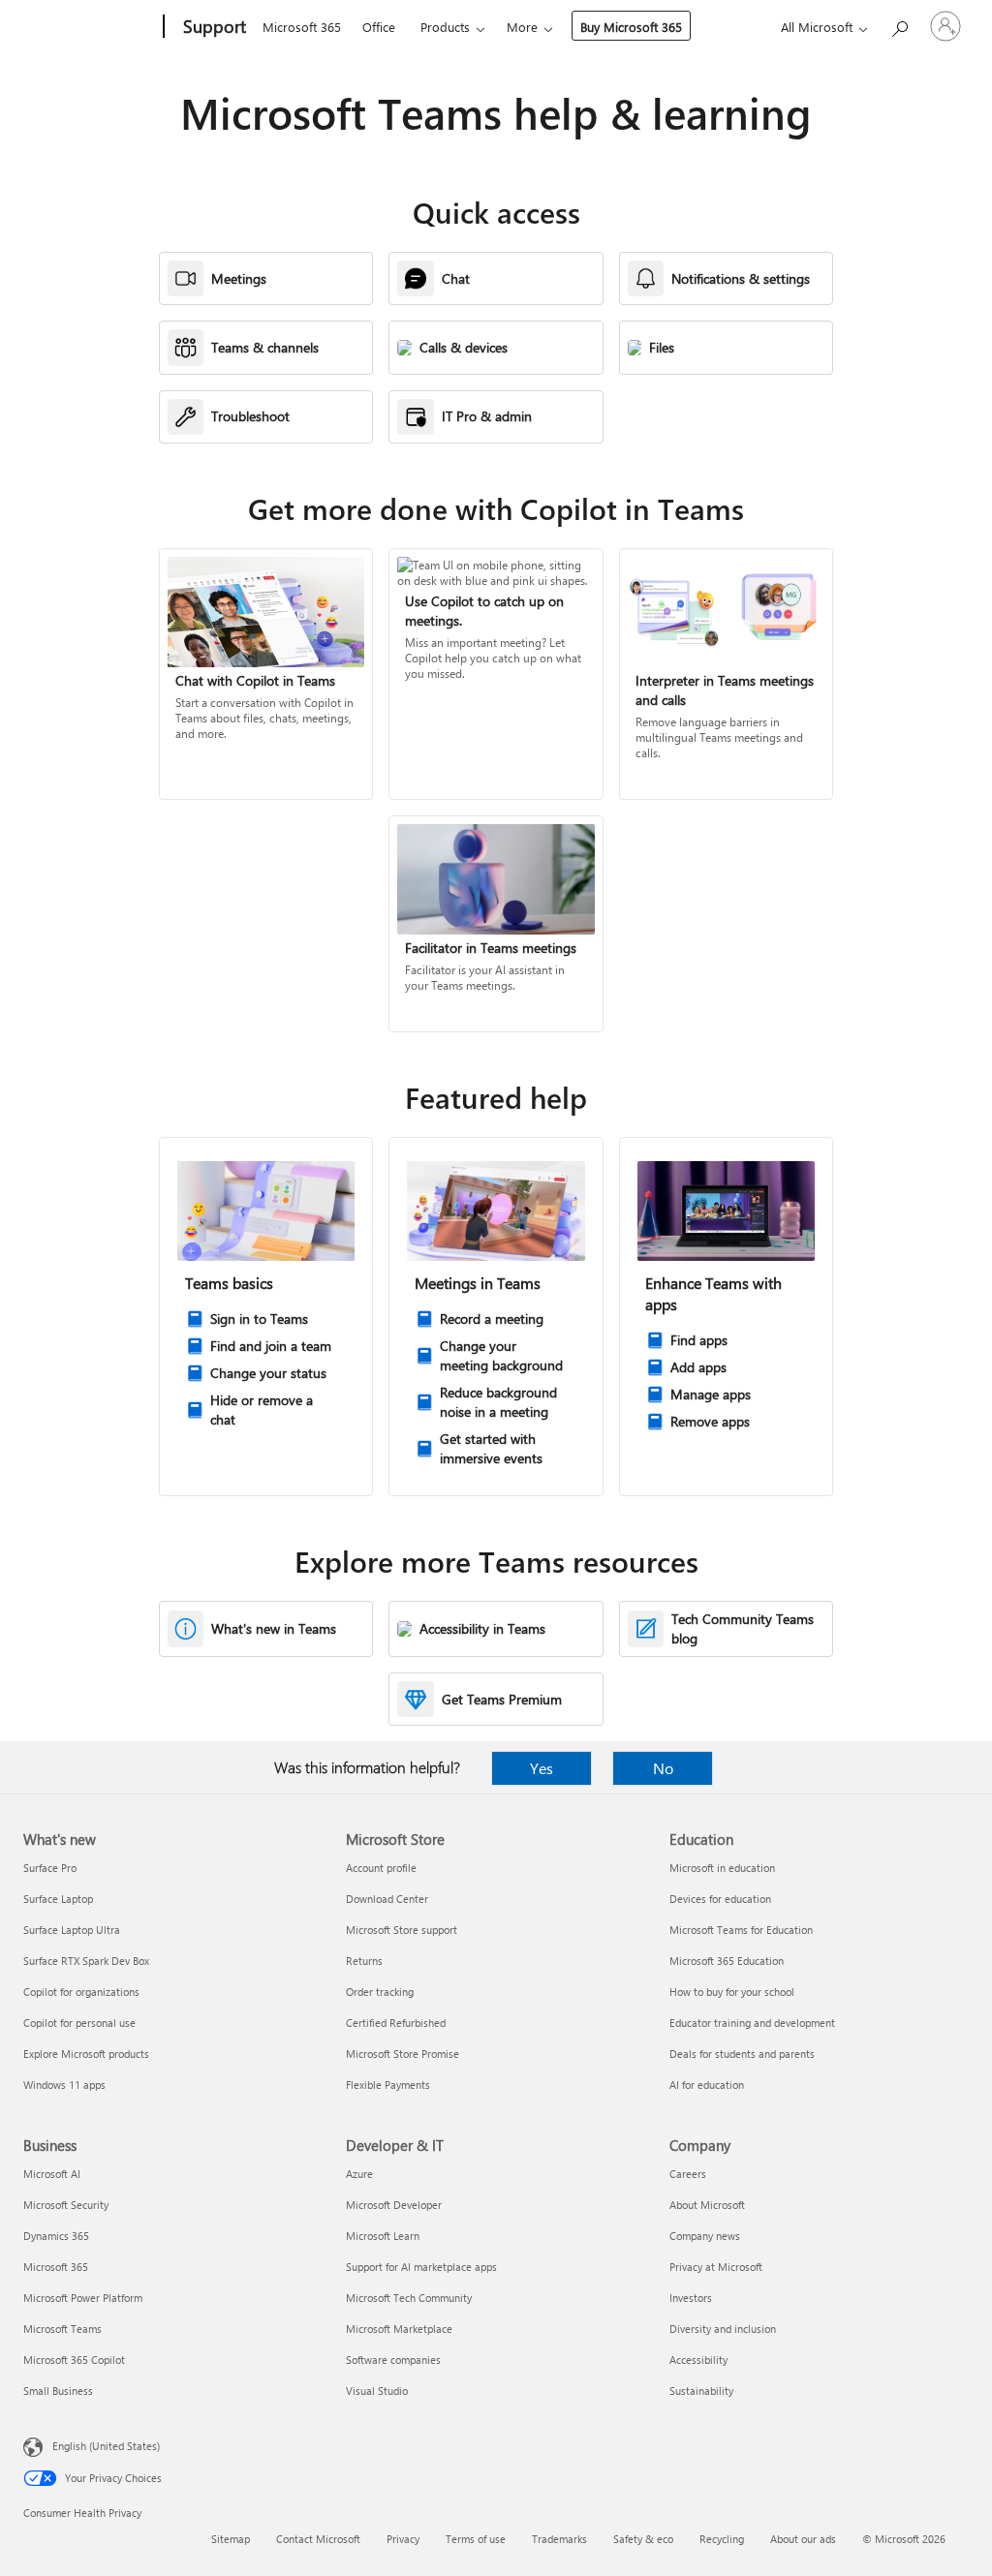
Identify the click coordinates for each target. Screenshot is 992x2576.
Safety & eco (643, 2539)
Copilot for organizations (81, 1992)
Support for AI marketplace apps (421, 2267)
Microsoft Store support (402, 1930)
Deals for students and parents (742, 2054)
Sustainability (701, 2391)
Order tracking (380, 1992)
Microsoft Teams (62, 2329)
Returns (364, 1961)
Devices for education (720, 1899)
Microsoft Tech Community (409, 2298)
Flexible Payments (388, 2085)
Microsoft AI (52, 2174)
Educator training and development (752, 2023)
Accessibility (698, 2360)
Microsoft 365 (302, 27)
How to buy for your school (732, 1992)
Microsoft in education (722, 1868)
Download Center (387, 1899)
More (522, 27)
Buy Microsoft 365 (631, 27)
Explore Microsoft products (86, 2054)
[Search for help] (899, 25)
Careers (688, 2174)
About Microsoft (707, 2205)
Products (445, 27)
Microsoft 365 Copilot (74, 2360)
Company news (705, 2236)
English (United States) (106, 2446)
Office (379, 27)
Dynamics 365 (56, 2236)
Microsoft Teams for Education (741, 1930)
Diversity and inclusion (723, 2329)
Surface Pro (50, 1868)
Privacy (403, 2539)
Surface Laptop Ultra (72, 1930)
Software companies (393, 2360)
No (663, 1768)
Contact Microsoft (318, 2539)
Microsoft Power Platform (83, 2298)
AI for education (707, 2085)
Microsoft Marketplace (399, 2329)
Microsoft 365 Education (727, 1961)
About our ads (803, 2539)
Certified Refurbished (396, 2023)
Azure (359, 2174)
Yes (542, 1768)
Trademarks (559, 2539)
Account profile (381, 1868)
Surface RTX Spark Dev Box (86, 1961)
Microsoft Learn (383, 2236)
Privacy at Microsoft (716, 2267)
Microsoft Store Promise (403, 2054)
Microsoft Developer (394, 2205)
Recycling (722, 2539)
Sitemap (231, 2539)
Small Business (58, 2391)
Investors (691, 2298)
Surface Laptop (58, 1899)
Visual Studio (377, 2391)
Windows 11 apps (64, 2085)
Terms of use (476, 2539)
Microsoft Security (66, 2205)
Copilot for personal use (79, 2023)
